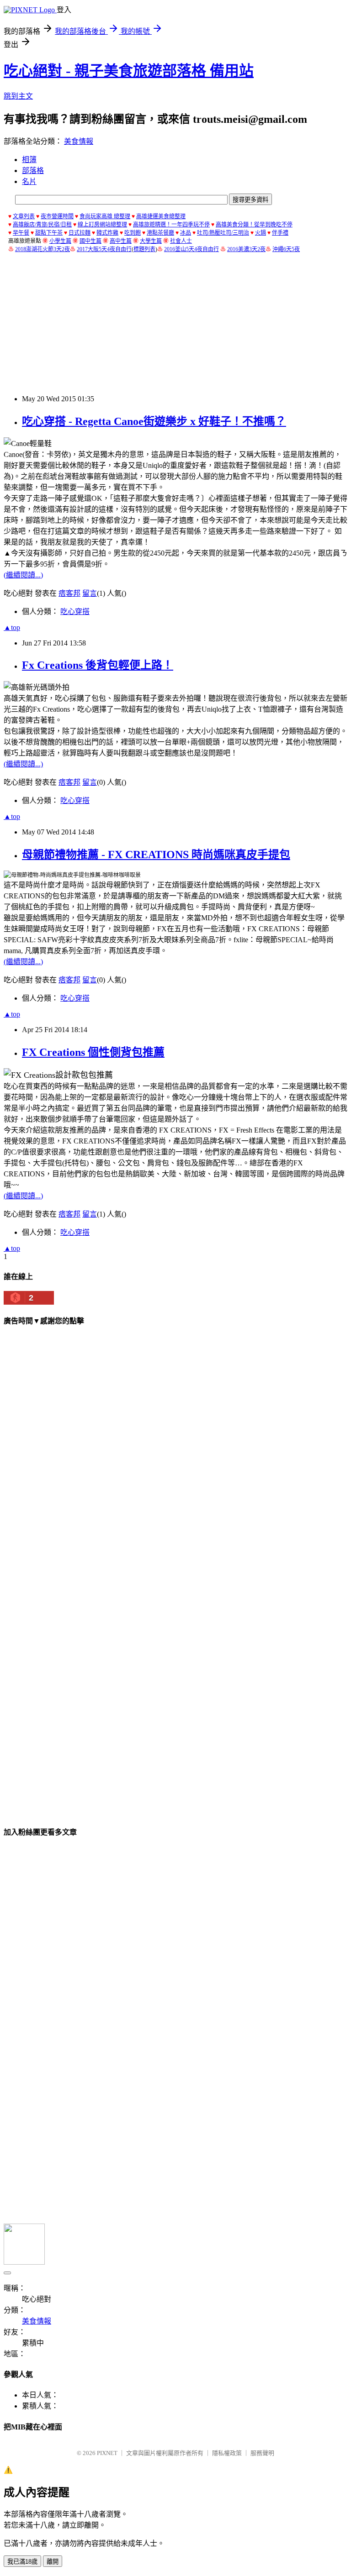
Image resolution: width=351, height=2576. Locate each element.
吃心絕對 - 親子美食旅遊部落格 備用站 (129, 71)
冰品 (186, 233)
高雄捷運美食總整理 (161, 216)
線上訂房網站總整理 (102, 225)
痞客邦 (69, 593)
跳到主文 (18, 96)
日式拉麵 (80, 233)
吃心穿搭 (75, 611)
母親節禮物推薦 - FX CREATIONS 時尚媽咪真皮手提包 (156, 855)
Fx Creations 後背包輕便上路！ (98, 665)
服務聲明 (262, 2453)
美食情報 (79, 141)
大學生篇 (151, 241)
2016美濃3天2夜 (246, 249)
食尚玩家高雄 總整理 (105, 216)
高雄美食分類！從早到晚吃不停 (254, 225)
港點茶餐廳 (160, 233)
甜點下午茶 (49, 233)
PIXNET (107, 2453)
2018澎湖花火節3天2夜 (43, 249)
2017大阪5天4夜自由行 (104, 249)
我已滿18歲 (22, 2562)
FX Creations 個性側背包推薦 (93, 1052)
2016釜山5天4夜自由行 (191, 249)
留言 (90, 593)
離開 (53, 2562)
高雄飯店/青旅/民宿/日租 (42, 225)
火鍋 (261, 233)
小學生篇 (60, 241)
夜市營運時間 (57, 216)
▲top (12, 627)
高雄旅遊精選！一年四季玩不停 (171, 225)
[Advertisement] (178, 324)
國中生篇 (90, 241)
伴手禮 (280, 233)
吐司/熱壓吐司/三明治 (223, 233)
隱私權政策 (227, 2453)
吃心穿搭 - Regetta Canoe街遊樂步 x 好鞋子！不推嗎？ (154, 421)
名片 (29, 181)
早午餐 (21, 233)
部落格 (33, 171)
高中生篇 (121, 241)
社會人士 (181, 241)
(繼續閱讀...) (23, 575)
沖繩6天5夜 (286, 249)
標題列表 (144, 249)
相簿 (29, 160)
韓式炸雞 (107, 233)
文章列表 (24, 216)
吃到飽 (133, 233)
